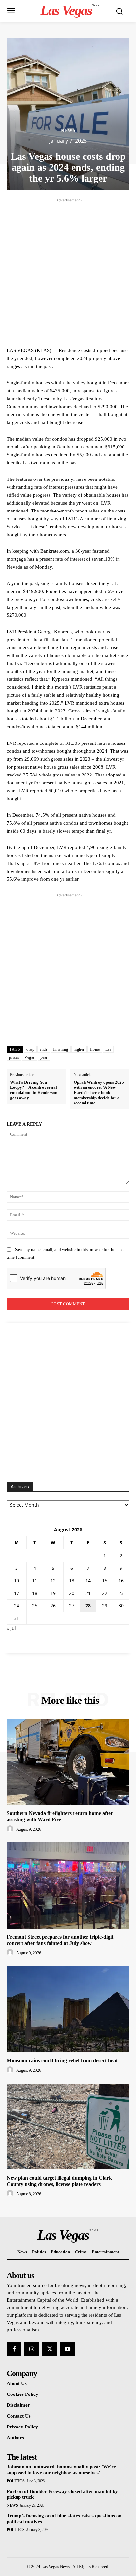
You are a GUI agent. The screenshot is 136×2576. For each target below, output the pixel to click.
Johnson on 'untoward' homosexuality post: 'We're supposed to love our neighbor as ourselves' (61, 2470)
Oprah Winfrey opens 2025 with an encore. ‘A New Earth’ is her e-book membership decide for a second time (99, 1092)
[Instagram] (32, 2349)
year (44, 1057)
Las (108, 1049)
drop (30, 1049)
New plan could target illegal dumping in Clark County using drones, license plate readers (59, 2181)
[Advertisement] (68, 272)
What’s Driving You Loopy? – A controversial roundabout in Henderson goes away (34, 1090)
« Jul (11, 1628)
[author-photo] (11, 1829)
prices (14, 1057)
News (68, 131)
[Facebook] (14, 2349)
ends (44, 1049)
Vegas (30, 1057)
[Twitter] (50, 2349)
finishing (61, 1049)
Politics (16, 2481)
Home (95, 1049)
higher (79, 1049)
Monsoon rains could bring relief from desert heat (62, 2060)
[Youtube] (68, 2349)
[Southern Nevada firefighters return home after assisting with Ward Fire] (68, 1762)
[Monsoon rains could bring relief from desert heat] (68, 2009)
